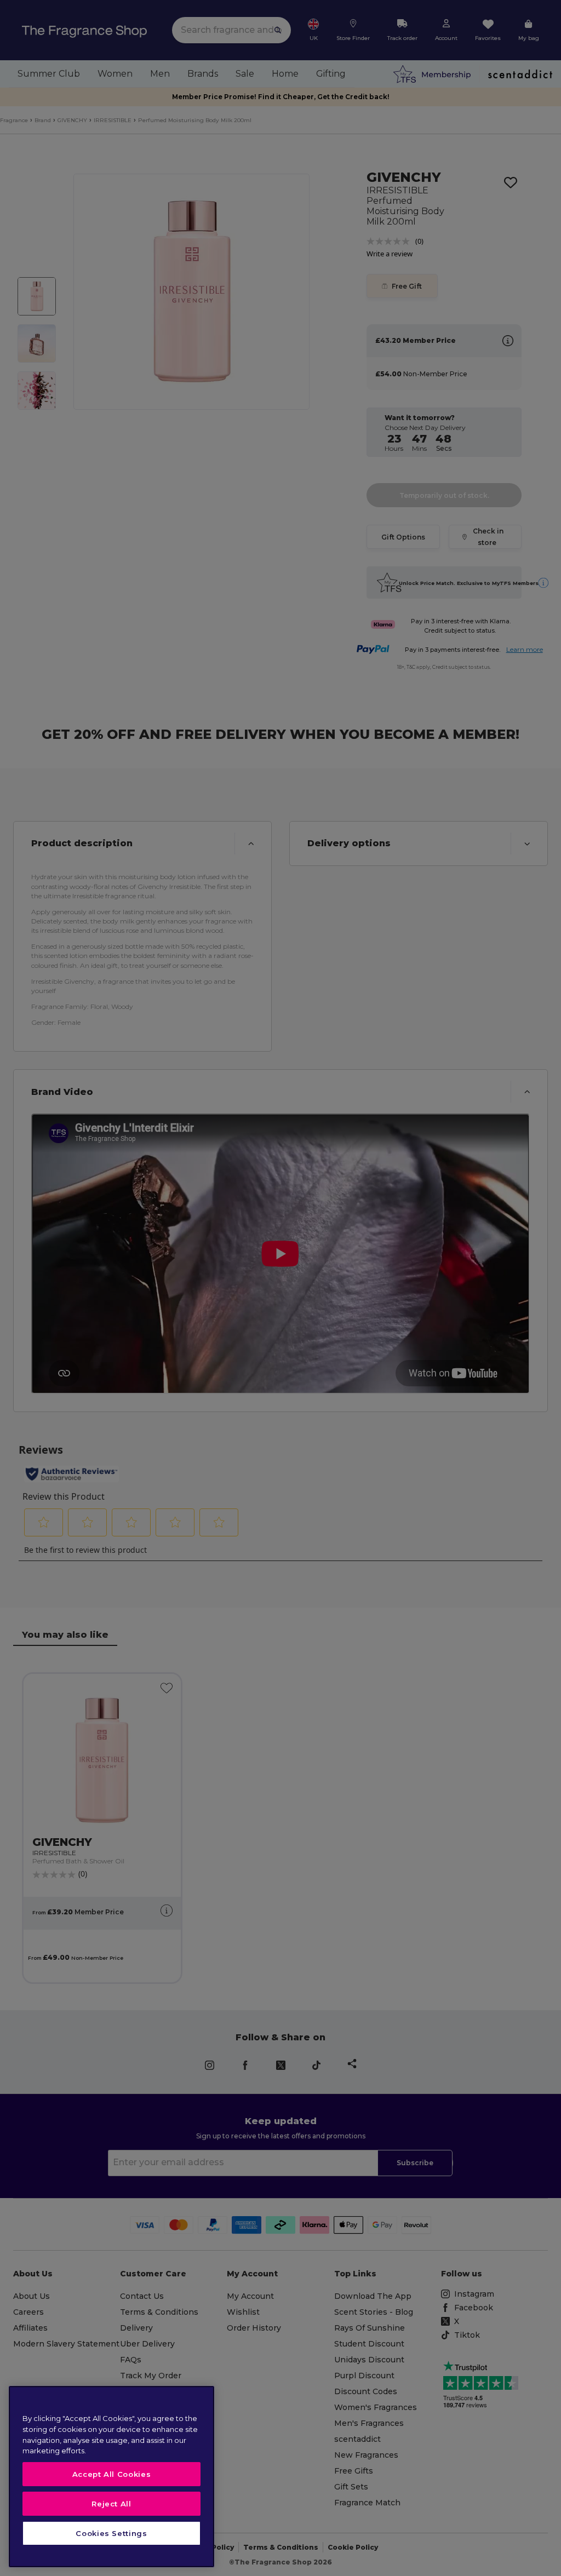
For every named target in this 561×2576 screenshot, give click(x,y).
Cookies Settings (111, 2533)
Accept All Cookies (112, 2474)
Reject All (111, 2504)
